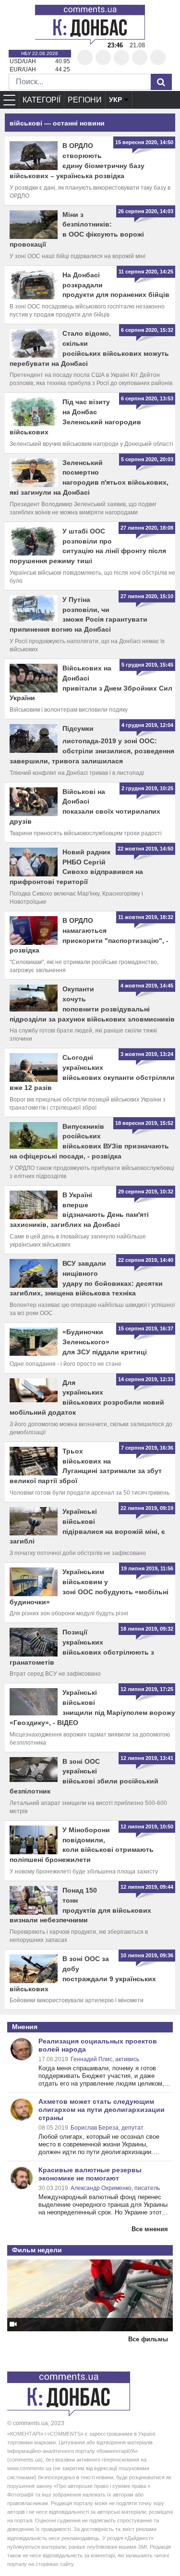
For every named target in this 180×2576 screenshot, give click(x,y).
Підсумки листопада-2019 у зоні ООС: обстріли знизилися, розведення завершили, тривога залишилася (92, 745)
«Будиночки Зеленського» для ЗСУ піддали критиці (105, 1342)
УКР (115, 100)
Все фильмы (148, 2339)
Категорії (42, 100)
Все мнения (150, 2229)
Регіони (85, 100)
